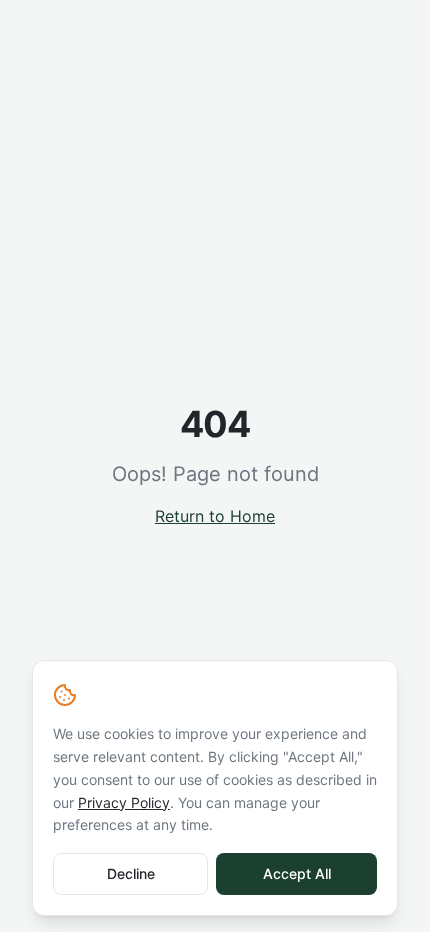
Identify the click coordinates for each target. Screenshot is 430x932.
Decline (131, 873)
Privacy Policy (124, 802)
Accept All (297, 873)
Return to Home (215, 516)
